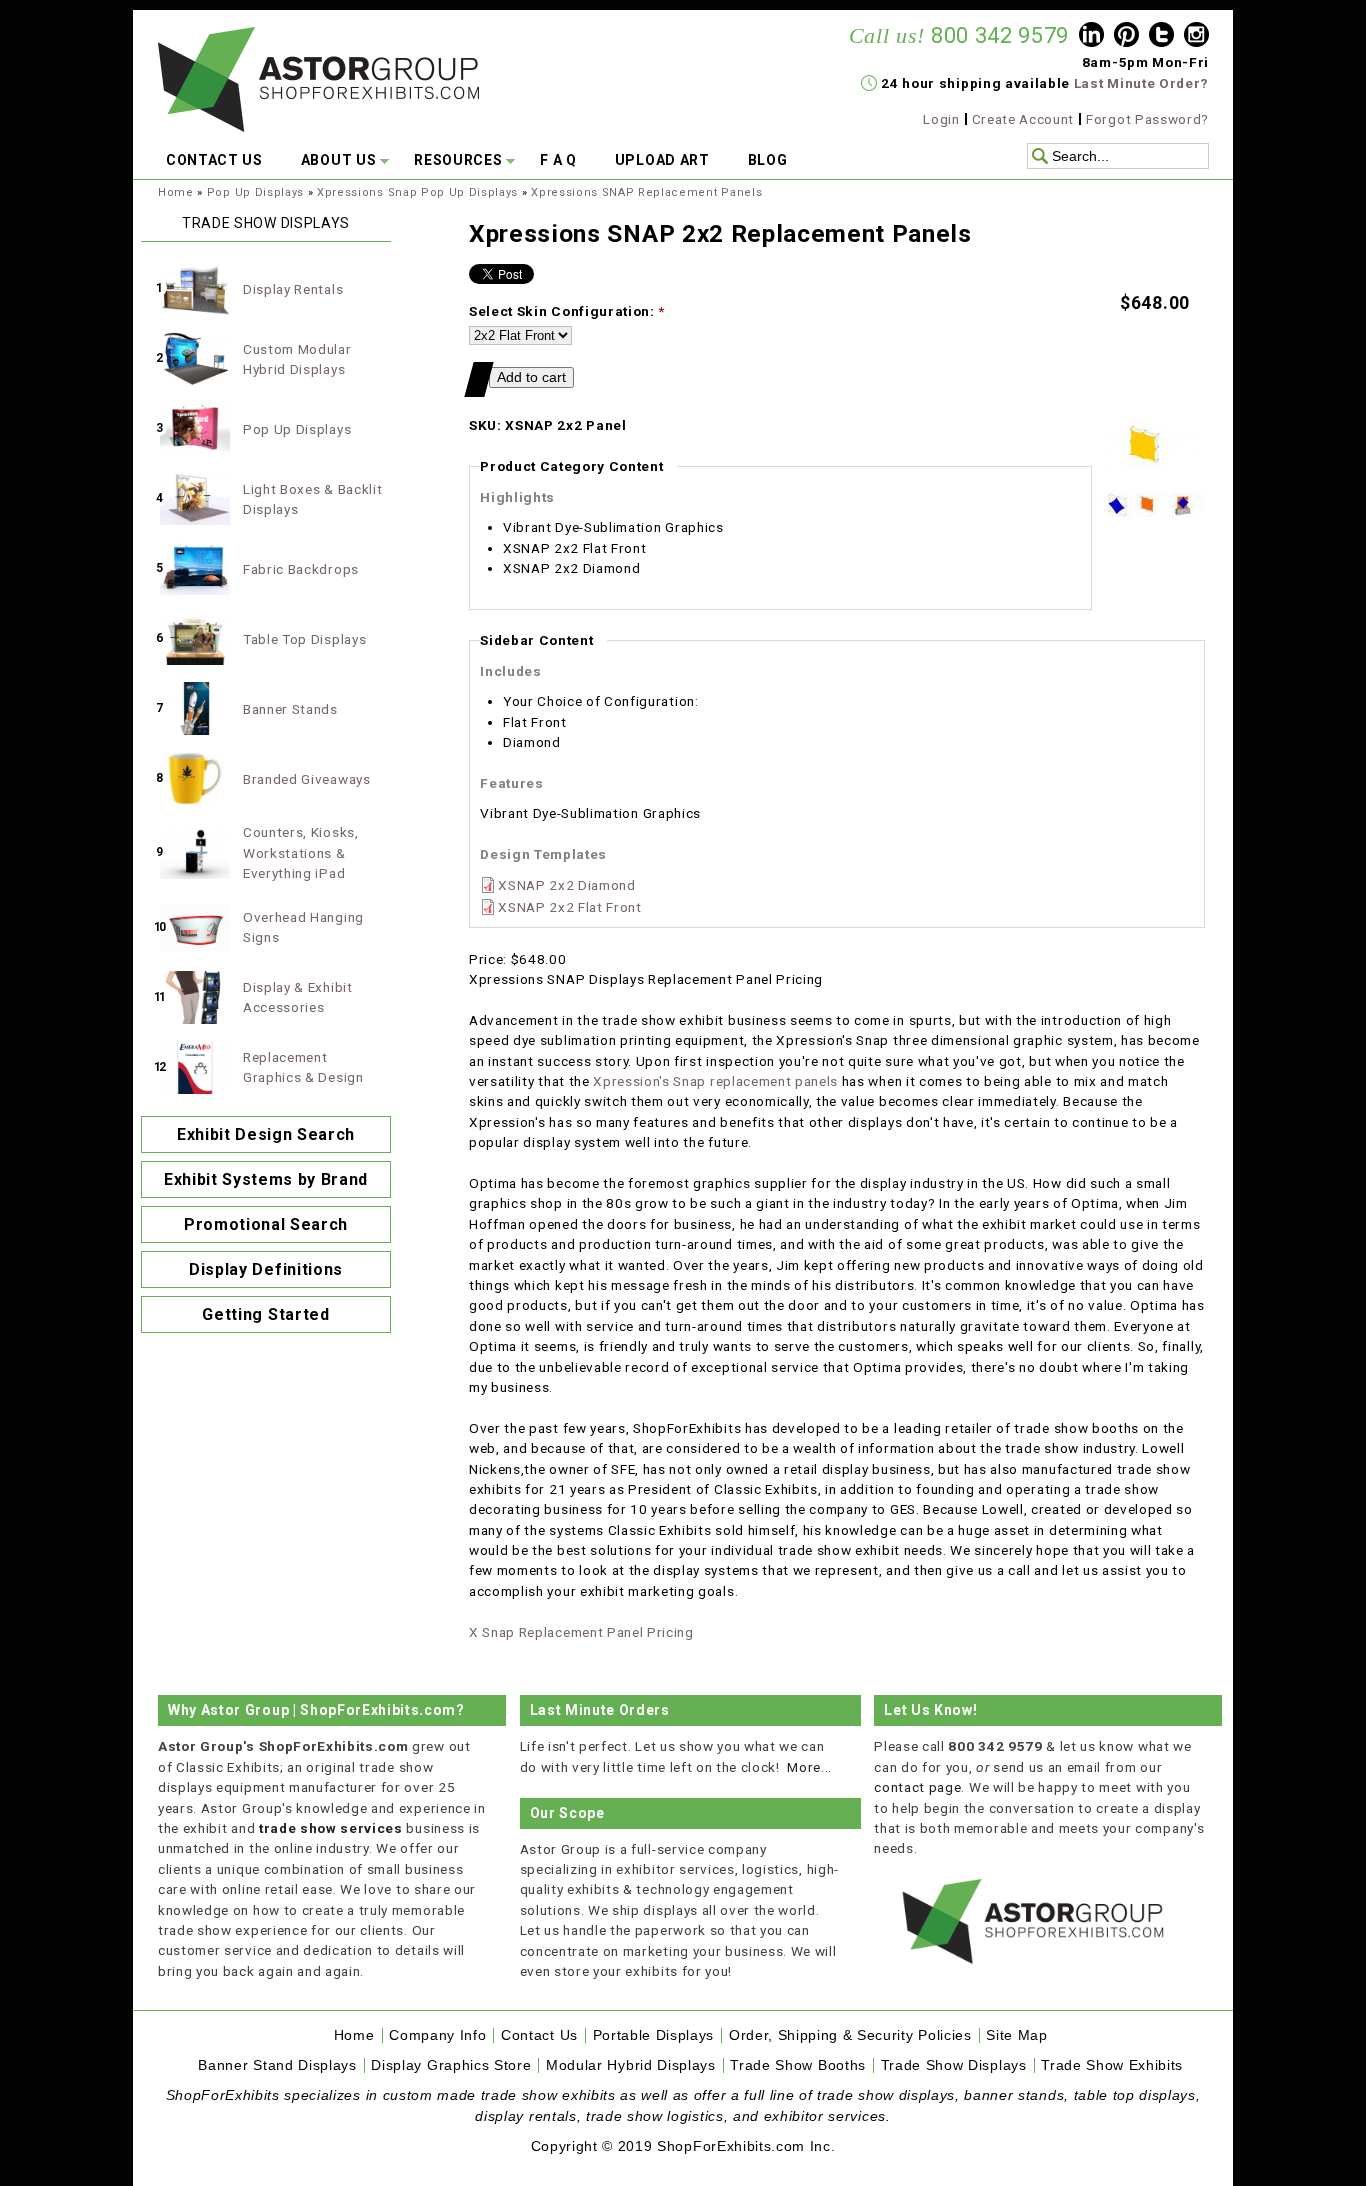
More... (809, 1767)
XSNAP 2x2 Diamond (567, 885)
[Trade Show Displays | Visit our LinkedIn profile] (1091, 37)
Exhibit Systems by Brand (266, 1179)
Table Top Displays (304, 639)
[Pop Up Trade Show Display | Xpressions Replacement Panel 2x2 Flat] (1153, 482)
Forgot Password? (1147, 119)
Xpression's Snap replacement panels (715, 1081)
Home (176, 192)
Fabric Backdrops (301, 569)
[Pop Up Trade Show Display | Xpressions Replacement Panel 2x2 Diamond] (1117, 512)
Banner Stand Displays (277, 2065)
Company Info (437, 2035)
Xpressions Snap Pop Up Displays (417, 192)
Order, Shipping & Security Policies (850, 2035)
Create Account (1023, 119)
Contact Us (539, 2035)
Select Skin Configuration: (567, 311)
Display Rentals (293, 289)
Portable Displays (654, 2035)
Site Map (1016, 2035)
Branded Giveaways (307, 779)
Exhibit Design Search (266, 1134)
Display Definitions (266, 1269)
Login (941, 119)
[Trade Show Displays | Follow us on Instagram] (1196, 37)
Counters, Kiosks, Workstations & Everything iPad (301, 852)
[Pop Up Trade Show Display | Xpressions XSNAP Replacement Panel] (1187, 512)
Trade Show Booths (798, 2065)
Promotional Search (266, 1224)
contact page (917, 1787)
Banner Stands (290, 709)
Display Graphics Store (451, 2065)
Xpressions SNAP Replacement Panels (646, 192)
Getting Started (265, 1314)
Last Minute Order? (1141, 83)
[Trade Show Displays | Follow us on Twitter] (1161, 37)
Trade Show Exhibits (1112, 2065)
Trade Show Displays (954, 2065)
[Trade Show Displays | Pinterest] (1126, 37)
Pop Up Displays (255, 192)
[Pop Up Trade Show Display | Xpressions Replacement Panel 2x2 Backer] (1152, 512)
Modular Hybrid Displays (631, 2065)
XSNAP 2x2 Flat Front (570, 907)
